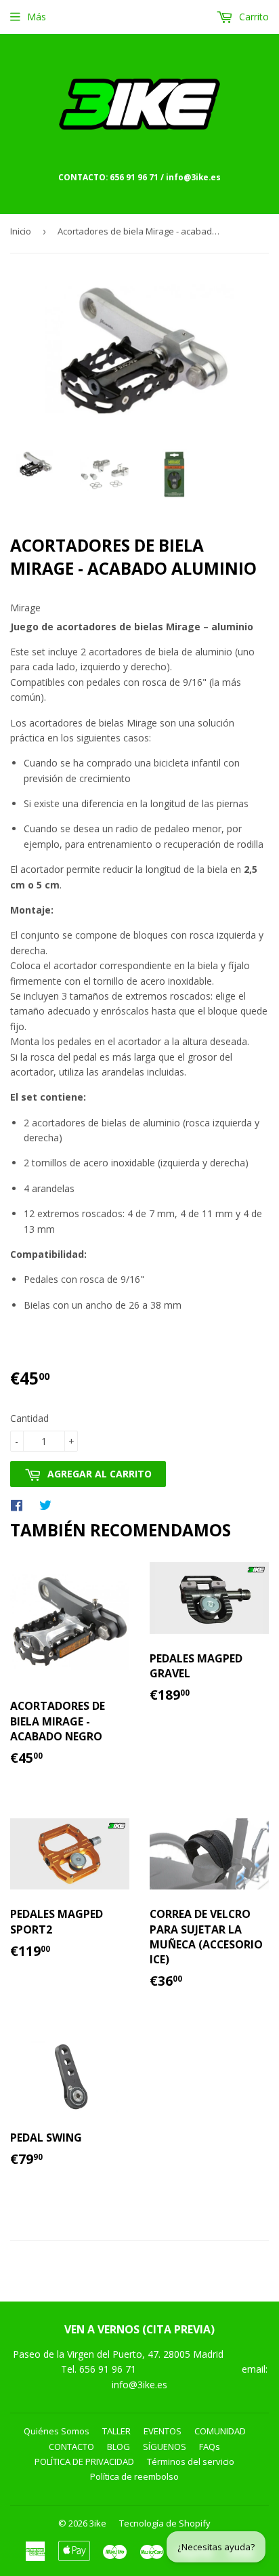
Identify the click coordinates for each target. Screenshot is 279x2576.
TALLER (116, 2431)
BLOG (119, 2447)
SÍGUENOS (165, 2447)
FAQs (210, 2447)
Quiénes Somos (57, 2431)
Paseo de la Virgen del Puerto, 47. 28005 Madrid (118, 2354)
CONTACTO (71, 2447)
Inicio (21, 231)
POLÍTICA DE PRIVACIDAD (84, 2461)
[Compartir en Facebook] (20, 1505)
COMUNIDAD (220, 2431)
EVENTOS (163, 2431)
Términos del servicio (191, 2461)
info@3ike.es (139, 2385)
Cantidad (29, 1418)
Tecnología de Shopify (165, 2523)
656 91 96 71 (109, 2369)
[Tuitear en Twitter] (49, 1505)
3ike (98, 2523)
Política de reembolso (134, 2476)
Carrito (253, 17)
